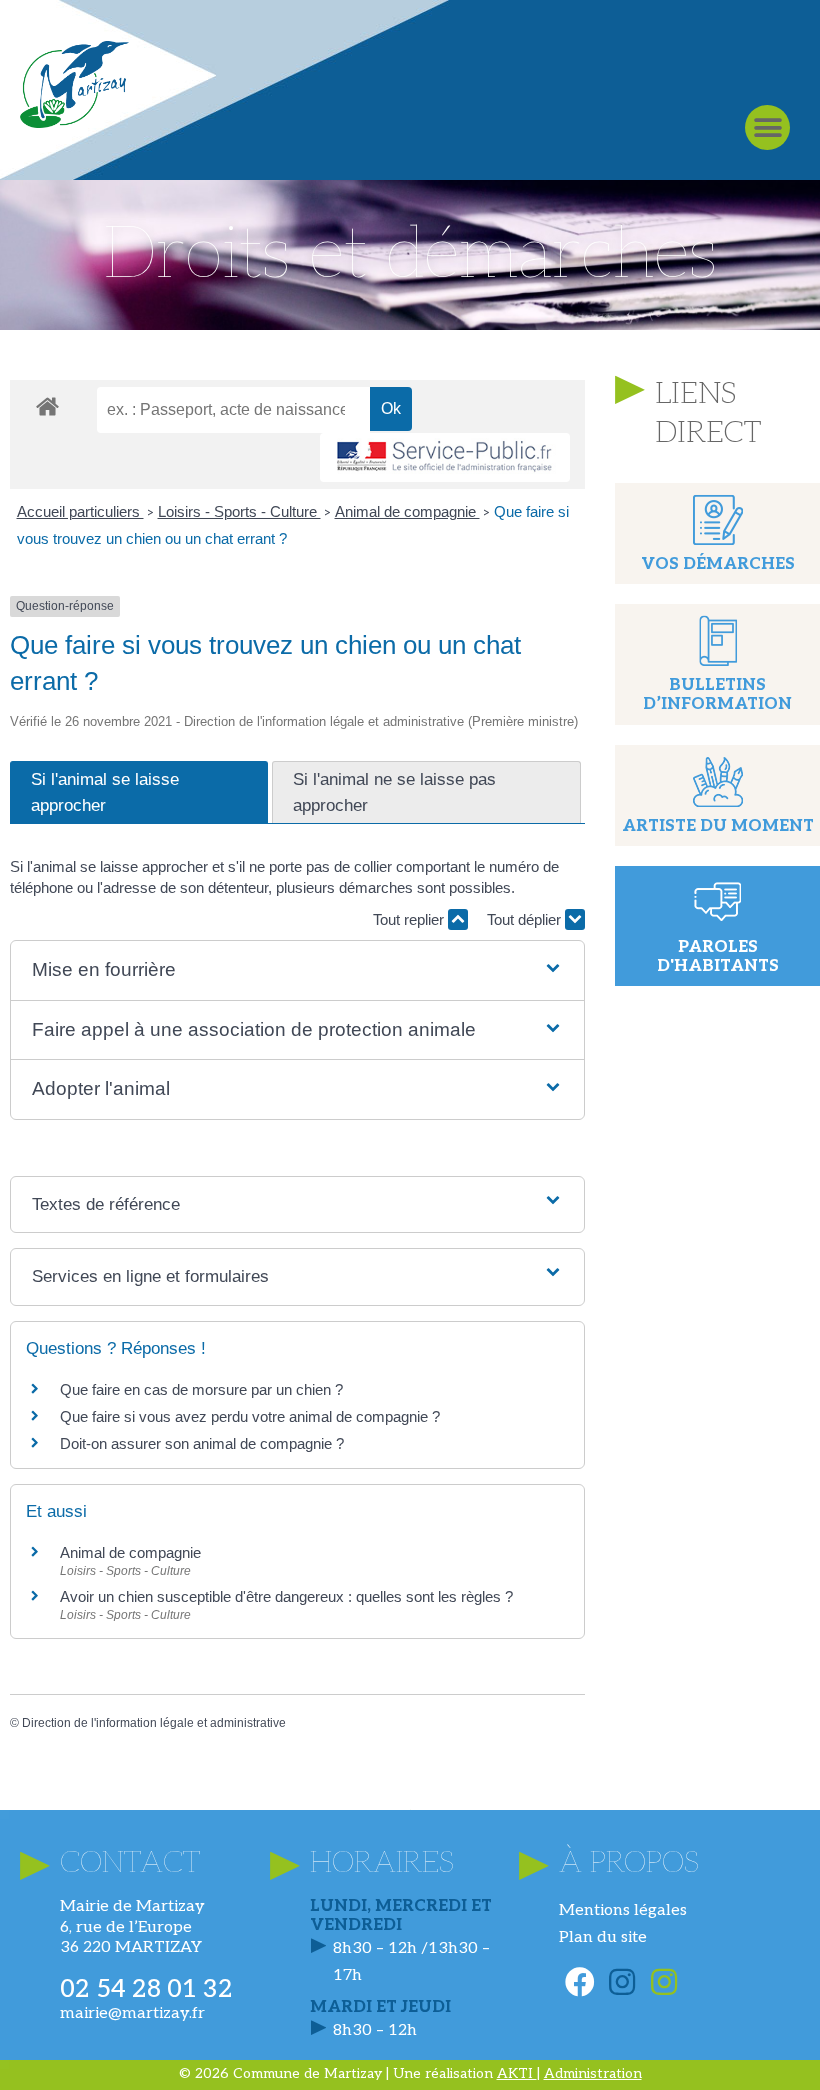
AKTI (517, 2073)
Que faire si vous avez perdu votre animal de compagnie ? (250, 1416)
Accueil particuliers (80, 511)
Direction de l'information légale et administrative (154, 1723)
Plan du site (603, 1937)
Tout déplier (526, 919)
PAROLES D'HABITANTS (718, 957)
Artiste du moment (718, 826)
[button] (767, 127)
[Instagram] (622, 1982)
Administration (593, 2073)
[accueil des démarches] (47, 405)
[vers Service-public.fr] (445, 457)
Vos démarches (718, 564)
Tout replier (410, 919)
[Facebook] (580, 1982)
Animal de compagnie (407, 511)
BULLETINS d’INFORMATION (717, 695)
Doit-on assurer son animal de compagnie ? (202, 1443)
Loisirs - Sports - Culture (239, 511)
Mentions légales (623, 1910)
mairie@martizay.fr (132, 2013)
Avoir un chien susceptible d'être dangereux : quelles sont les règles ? (286, 1596)
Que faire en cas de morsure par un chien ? (201, 1389)
